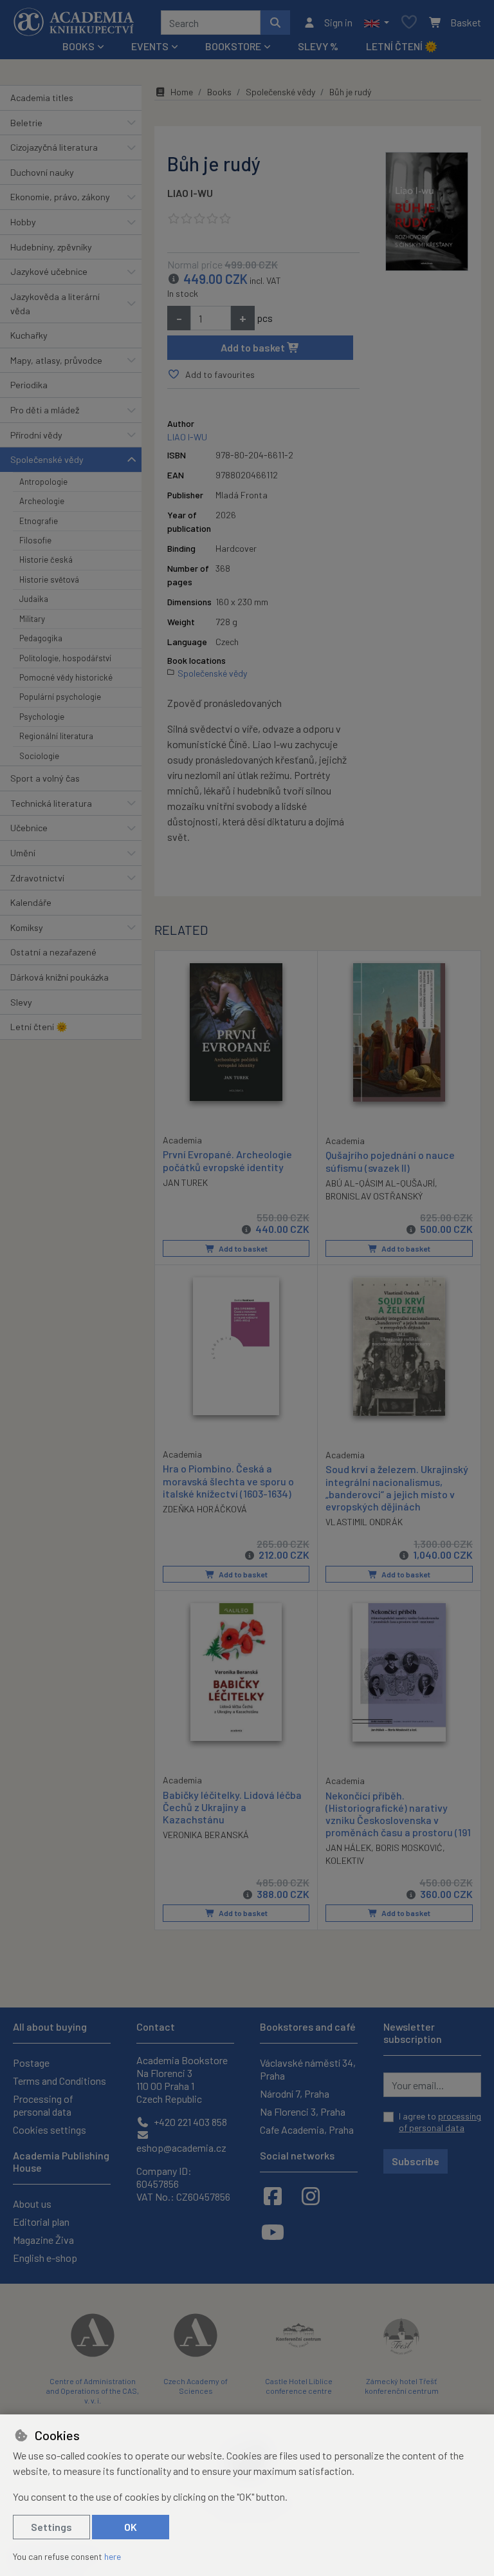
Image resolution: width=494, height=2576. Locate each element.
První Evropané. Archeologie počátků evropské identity (227, 1160)
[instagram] (311, 2195)
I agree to (440, 2122)
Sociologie (39, 756)
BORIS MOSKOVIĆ (409, 1847)
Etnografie (39, 521)
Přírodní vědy (36, 435)
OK (131, 2527)
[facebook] (273, 2195)
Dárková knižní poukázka (59, 977)
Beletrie (26, 123)
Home (182, 92)
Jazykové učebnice (49, 271)
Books (219, 92)
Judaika (34, 599)
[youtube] (273, 2232)
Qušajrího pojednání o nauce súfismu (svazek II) (390, 1161)
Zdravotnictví (37, 878)
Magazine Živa (43, 2240)
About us (32, 2204)
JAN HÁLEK (348, 1847)
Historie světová (49, 579)
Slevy (21, 1002)
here (113, 2556)
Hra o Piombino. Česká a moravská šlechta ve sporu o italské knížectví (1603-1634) (228, 1481)
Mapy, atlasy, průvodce (56, 360)
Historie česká (46, 559)
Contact (156, 2026)
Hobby (23, 222)
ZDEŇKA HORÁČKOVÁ (205, 1509)
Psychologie (42, 717)
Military (32, 619)
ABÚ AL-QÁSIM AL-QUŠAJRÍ (380, 1183)
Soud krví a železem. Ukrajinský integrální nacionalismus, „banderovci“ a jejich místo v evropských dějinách (397, 1488)
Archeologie (42, 501)
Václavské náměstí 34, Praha (308, 2069)
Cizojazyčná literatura (54, 147)
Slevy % (318, 46)
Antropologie (43, 482)
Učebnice (29, 828)
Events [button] (150, 46)
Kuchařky (29, 335)
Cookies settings (50, 2129)
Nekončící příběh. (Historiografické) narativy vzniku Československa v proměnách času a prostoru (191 (398, 1814)
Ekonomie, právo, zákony (60, 197)
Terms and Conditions (59, 2081)
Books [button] (78, 46)
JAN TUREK (185, 1182)
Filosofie (35, 540)
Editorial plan (41, 2222)
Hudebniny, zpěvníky (51, 247)
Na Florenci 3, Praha (303, 2111)
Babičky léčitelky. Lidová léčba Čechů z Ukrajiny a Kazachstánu (232, 1807)
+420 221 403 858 (189, 2122)
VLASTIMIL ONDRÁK (364, 1522)
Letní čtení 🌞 (402, 46)
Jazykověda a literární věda (55, 304)
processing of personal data (440, 2122)
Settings (51, 2527)
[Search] (275, 23)
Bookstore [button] (233, 46)
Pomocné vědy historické (66, 677)
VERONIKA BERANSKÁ (206, 1835)
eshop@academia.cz (181, 2148)
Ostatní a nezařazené (53, 952)
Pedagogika (41, 638)
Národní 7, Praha (295, 2093)
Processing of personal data (43, 2105)
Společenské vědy (47, 459)
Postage (31, 2063)
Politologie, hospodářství (65, 658)
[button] (377, 23)
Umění (23, 853)
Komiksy (27, 927)
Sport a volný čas (45, 778)
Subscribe (416, 2161)
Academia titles (42, 98)
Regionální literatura (56, 736)
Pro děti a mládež (45, 410)
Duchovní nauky (42, 172)
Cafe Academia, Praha (307, 2129)
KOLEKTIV (345, 1860)
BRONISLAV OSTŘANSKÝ (374, 1196)
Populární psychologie (60, 697)
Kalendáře (31, 902)
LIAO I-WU (190, 193)
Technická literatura (51, 803)
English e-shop (45, 2258)
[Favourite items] (409, 23)
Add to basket (254, 347)
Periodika (29, 385)
